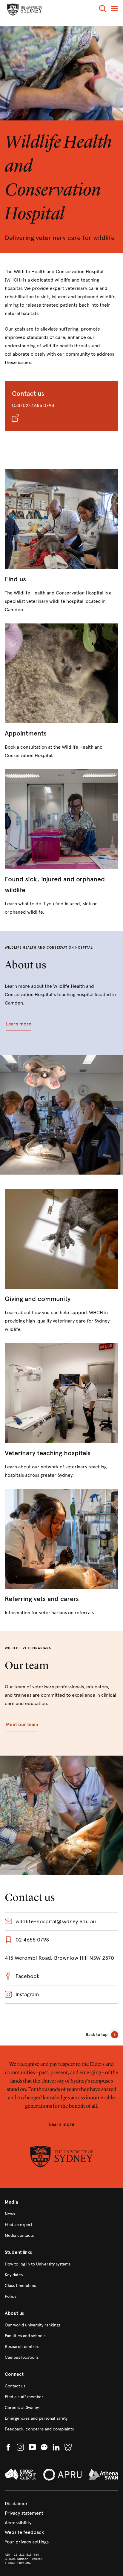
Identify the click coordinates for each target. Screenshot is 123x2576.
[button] (103, 10)
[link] (61, 542)
